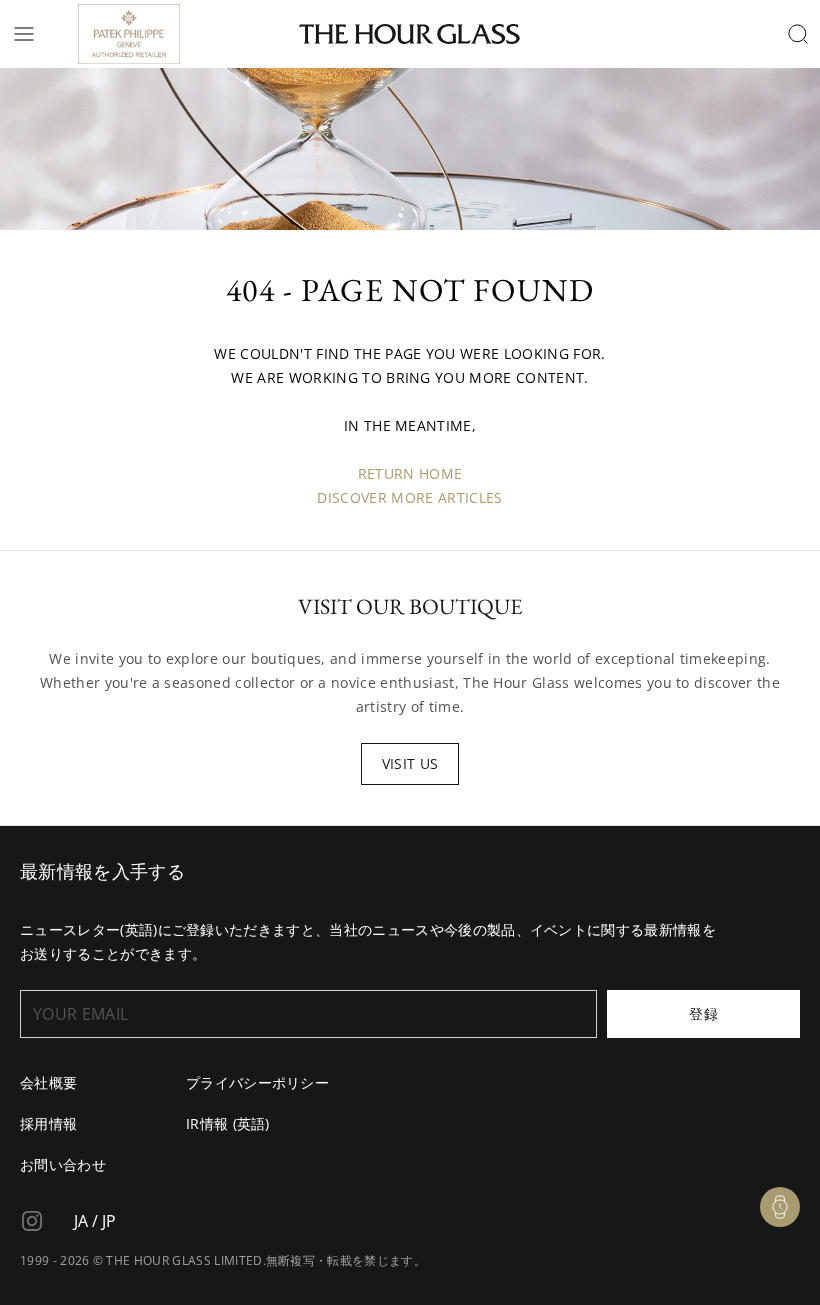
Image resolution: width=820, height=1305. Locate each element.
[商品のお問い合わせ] (780, 1207)
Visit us (410, 763)
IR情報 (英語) (228, 1123)
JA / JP (95, 1221)
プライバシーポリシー (257, 1082)
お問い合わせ (63, 1164)
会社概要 (48, 1082)
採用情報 (48, 1123)
